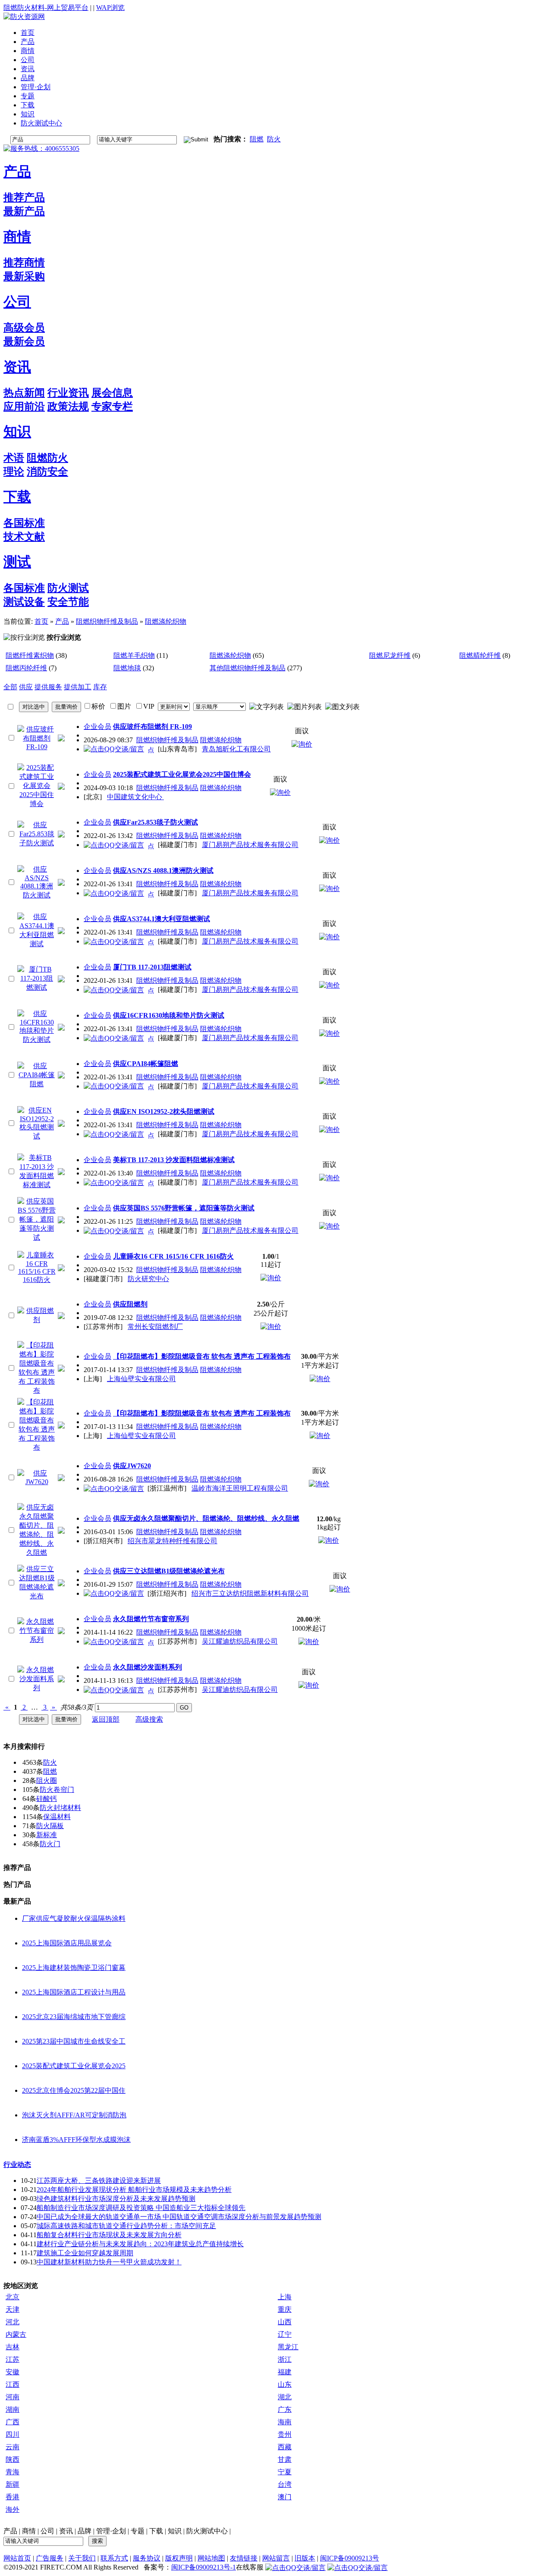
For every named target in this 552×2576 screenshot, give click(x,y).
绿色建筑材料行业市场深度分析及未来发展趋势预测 (116, 2199)
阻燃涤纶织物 (166, 621)
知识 (17, 431)
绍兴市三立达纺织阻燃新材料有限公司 (250, 1593)
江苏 (13, 2359)
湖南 (13, 2409)
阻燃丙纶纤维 (26, 668)
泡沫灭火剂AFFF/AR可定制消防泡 (74, 2115)
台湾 (285, 2484)
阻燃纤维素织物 (30, 655)
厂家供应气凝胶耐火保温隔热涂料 (74, 1918)
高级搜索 (149, 1719)
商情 (17, 237)
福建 (285, 2372)
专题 (138, 2531)
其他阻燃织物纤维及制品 (248, 668)
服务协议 (147, 2558)
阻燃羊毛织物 (134, 655)
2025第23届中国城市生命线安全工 (74, 2041)
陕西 (13, 2459)
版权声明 (179, 2558)
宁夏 (285, 2472)
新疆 (13, 2484)
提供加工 (78, 687)
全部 (10, 687)
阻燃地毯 (127, 668)
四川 (13, 2434)
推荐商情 (24, 263)
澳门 (285, 2497)
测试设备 (24, 602)
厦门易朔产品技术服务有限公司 (250, 845)
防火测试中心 (207, 2531)
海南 (285, 2422)
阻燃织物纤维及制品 (107, 621)
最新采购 (24, 276)
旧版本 (305, 2558)
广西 (13, 2422)
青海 (13, 2472)
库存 (100, 687)
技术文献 (24, 537)
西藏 (285, 2447)
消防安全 (47, 472)
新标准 (47, 1835)
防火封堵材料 (60, 1808)
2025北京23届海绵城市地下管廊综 (74, 2017)
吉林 (13, 2347)
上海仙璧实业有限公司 (141, 1436)
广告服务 (50, 2558)
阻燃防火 (47, 458)
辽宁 (285, 2334)
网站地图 (211, 2558)
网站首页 (17, 2558)
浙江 (285, 2359)
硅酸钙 (47, 1799)
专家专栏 (112, 406)
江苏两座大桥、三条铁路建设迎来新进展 (99, 2181)
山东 (285, 2384)
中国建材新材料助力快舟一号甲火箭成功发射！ (109, 2262)
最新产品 (24, 211)
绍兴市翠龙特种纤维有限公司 (172, 1541)
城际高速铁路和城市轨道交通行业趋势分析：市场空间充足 (126, 2226)
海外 (13, 2509)
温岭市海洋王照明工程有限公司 (240, 1488)
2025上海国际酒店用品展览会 (67, 1943)
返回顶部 (106, 1719)
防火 (274, 139)
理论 (14, 472)
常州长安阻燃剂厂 (155, 1327)
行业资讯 (68, 393)
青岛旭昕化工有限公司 (236, 749)
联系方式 (114, 2558)
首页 (41, 621)
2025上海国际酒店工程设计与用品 (74, 1992)
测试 (17, 562)
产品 (17, 172)
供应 (26, 687)
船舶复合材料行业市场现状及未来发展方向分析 (109, 2235)
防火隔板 (50, 1826)
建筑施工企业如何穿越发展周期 (85, 2253)
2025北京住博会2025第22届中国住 (74, 2090)
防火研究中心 (148, 1279)
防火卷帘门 (57, 1790)
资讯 (17, 367)
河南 (13, 2397)
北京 (13, 2297)
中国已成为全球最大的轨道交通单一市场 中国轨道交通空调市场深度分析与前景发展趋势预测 (179, 2217)
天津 (13, 2309)
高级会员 (24, 328)
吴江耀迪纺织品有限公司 (240, 1641)
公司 (17, 302)
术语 (14, 458)
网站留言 (276, 2558)
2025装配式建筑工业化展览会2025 (74, 2066)
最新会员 (24, 341)
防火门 (50, 1844)
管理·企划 (111, 2531)
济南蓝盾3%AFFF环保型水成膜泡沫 (76, 2140)
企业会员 (97, 727)
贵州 (285, 2434)
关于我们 (82, 2558)
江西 (13, 2384)
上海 (285, 2297)
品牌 (85, 2531)
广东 (285, 2409)
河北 (13, 2322)
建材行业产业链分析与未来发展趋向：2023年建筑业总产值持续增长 (140, 2244)
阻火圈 (47, 1780)
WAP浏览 (110, 8)
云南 (13, 2447)
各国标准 (24, 523)
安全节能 (68, 602)
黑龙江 (288, 2347)
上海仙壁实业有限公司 (141, 1379)
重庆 (285, 2309)
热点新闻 (24, 393)
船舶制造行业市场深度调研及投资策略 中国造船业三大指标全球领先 (141, 2208)
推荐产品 (24, 197)
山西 (285, 2322)
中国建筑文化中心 (135, 797)
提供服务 (48, 687)
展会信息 (112, 393)
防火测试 (68, 588)
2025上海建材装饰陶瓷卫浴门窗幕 (74, 1968)
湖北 (285, 2397)
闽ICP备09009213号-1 (204, 2567)
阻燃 (257, 139)
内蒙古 (16, 2334)
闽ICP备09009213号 (350, 2558)
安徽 (13, 2372)
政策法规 (68, 406)
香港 (13, 2497)
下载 (17, 497)
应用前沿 (24, 406)
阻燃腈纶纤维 (480, 655)
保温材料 (57, 1817)
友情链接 (244, 2558)
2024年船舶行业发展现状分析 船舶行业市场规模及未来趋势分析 (134, 2190)
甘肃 (285, 2459)
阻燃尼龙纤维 (390, 655)
